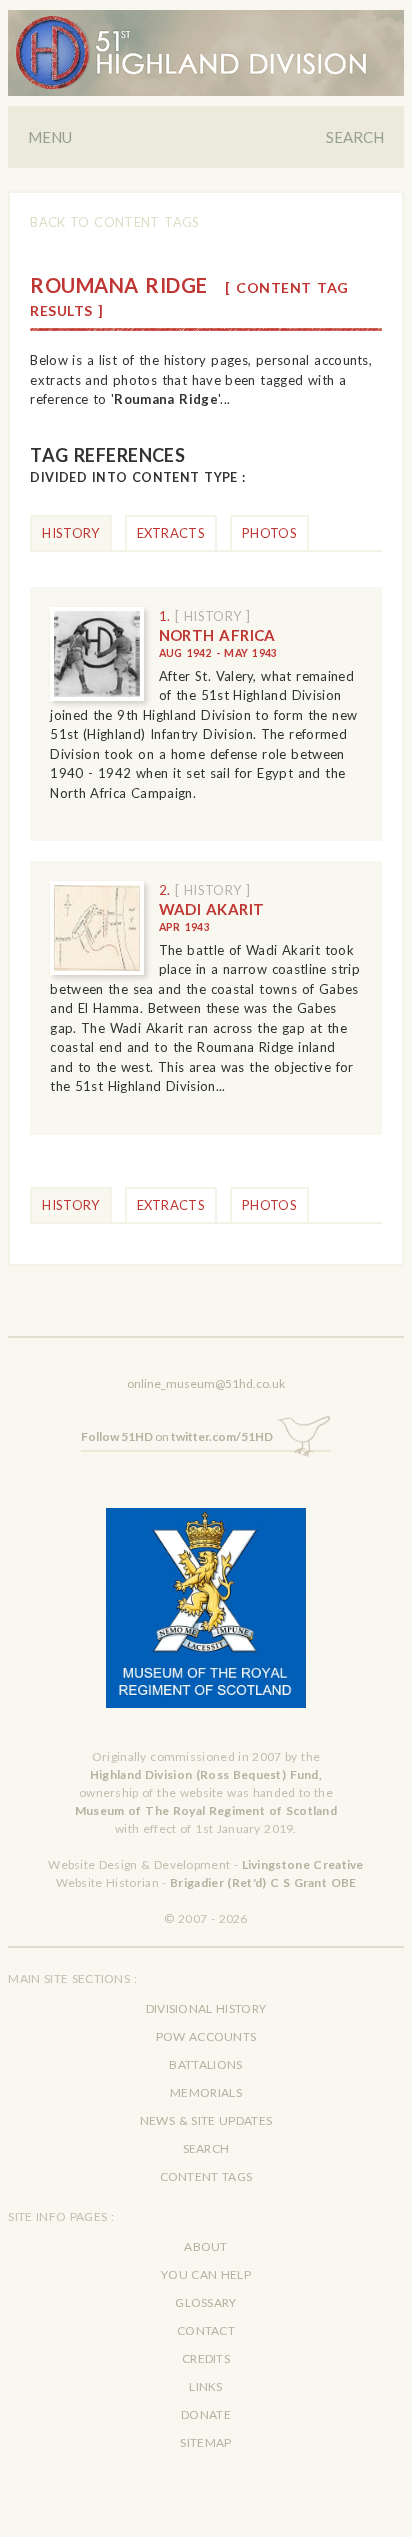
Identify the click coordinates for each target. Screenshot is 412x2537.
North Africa (218, 643)
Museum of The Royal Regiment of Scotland (206, 1810)
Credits (206, 2358)
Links (206, 2386)
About (206, 2246)
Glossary (205, 2302)
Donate (206, 2414)
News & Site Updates (206, 2120)
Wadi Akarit (212, 917)
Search (355, 137)
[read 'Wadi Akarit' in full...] (96, 927)
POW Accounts (206, 2036)
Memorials (206, 2092)
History (70, 533)
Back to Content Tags (114, 222)
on (177, 1436)
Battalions (205, 2064)
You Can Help (206, 2274)
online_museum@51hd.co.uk (206, 1383)
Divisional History (206, 2008)
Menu (50, 137)
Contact (206, 2330)
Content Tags (206, 2176)
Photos (269, 533)
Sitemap (205, 2442)
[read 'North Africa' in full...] (96, 653)
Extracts (171, 533)
